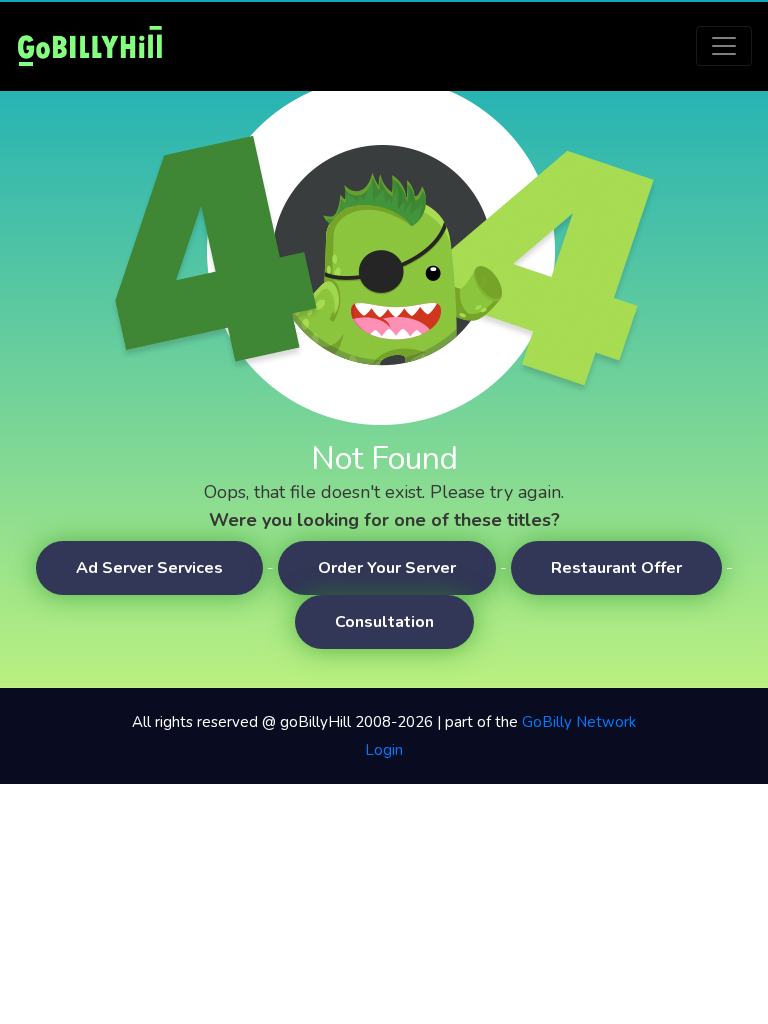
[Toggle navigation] (724, 46)
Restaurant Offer (616, 568)
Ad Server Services (149, 568)
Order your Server (387, 568)
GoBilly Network (579, 722)
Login (384, 750)
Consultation (384, 622)
